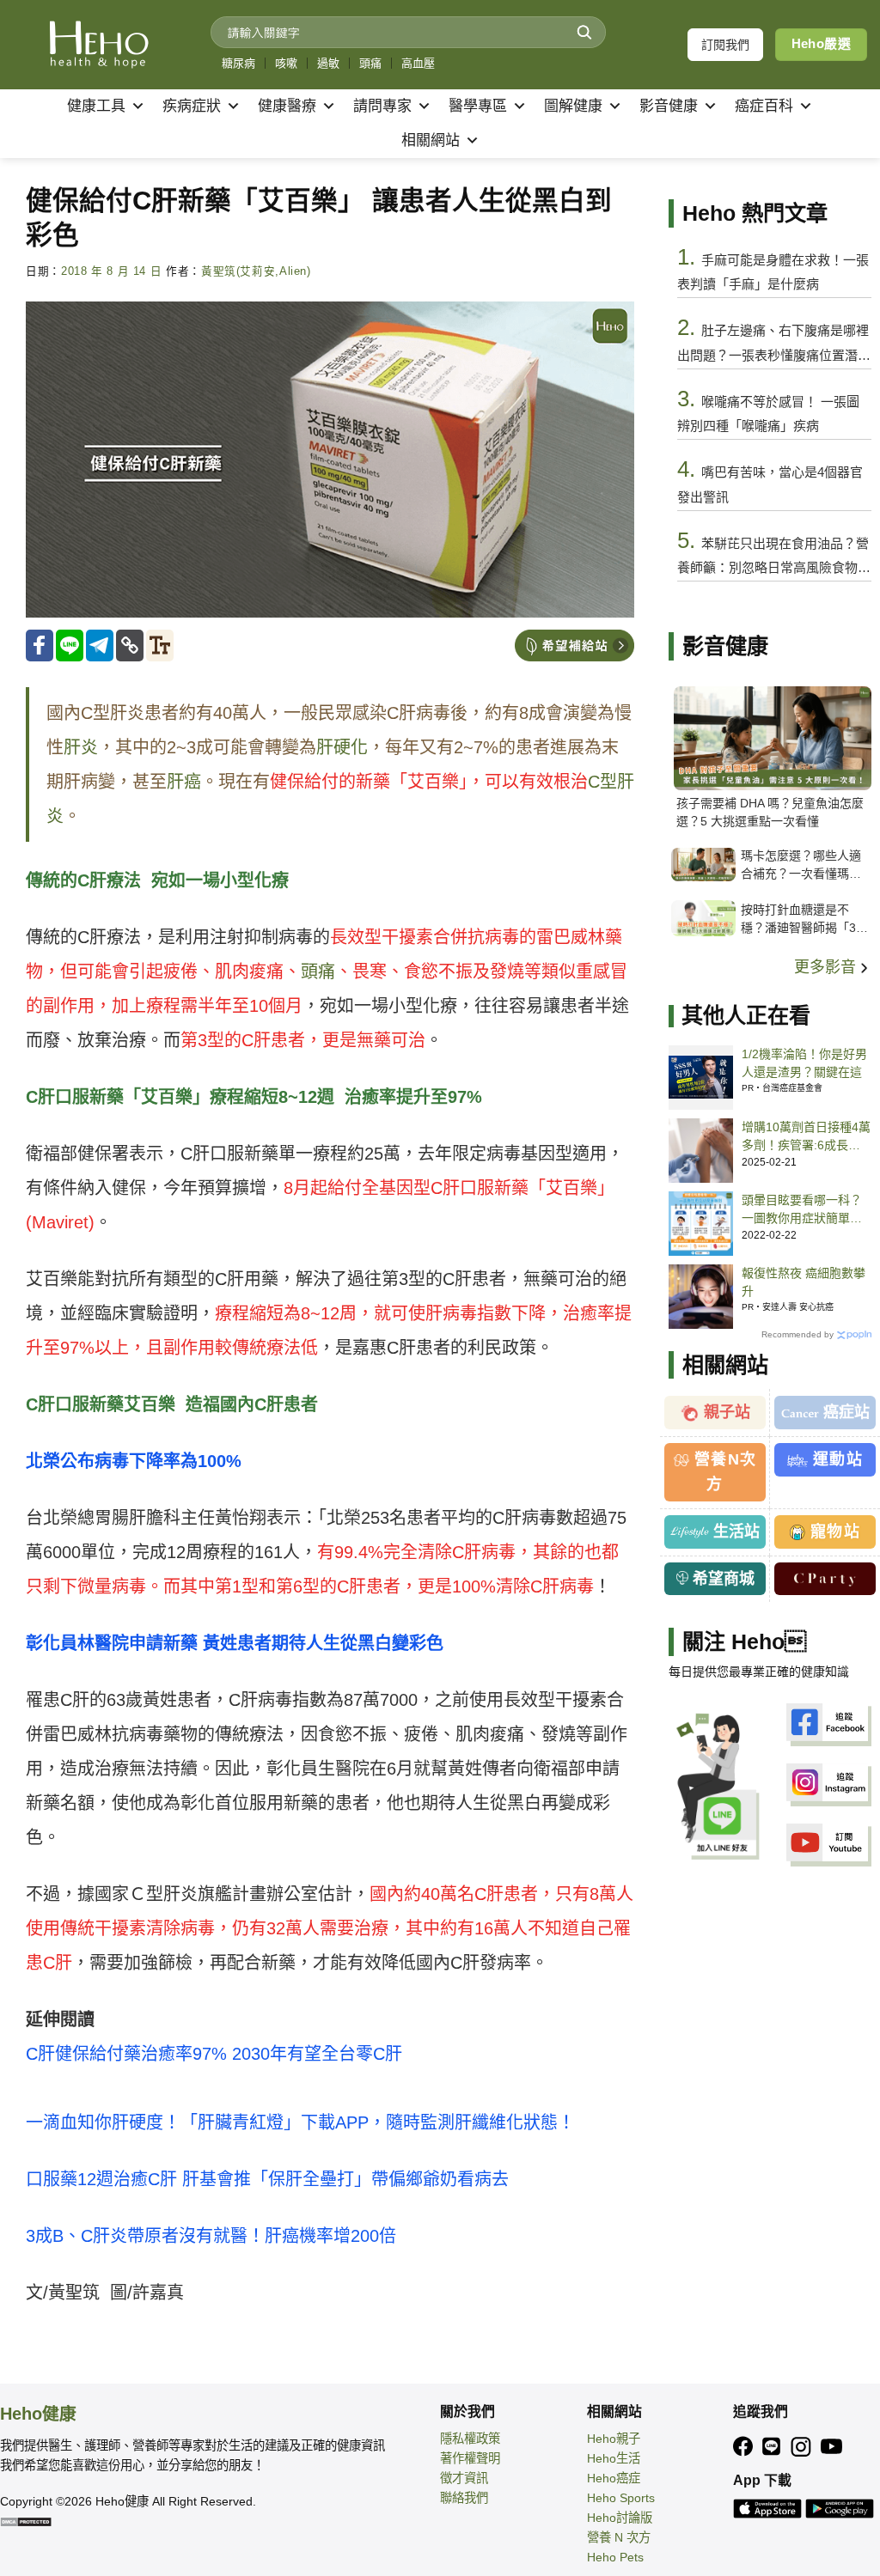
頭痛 (370, 63)
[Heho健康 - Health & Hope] (99, 45)
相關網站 (431, 140)
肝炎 (81, 747)
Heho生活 (614, 2458)
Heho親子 (614, 2439)
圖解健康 (573, 106)
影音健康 (669, 106)
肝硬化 (342, 747)
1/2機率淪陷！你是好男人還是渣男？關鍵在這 (804, 1063)
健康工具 (96, 106)
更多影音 (827, 967)
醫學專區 (478, 106)
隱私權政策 (470, 2439)
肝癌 (184, 782)
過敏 (328, 63)
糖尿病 (238, 63)
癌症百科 (764, 106)
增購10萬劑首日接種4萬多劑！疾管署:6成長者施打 (806, 1137)
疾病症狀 (192, 106)
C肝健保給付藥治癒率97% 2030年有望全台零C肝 (214, 2054)
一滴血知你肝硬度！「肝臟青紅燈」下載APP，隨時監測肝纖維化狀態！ (300, 2122)
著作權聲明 (470, 2458)
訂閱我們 (725, 45)
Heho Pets (615, 2557)
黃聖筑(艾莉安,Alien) (256, 271)
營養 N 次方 (619, 2537)
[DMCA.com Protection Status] (26, 2521)
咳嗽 (286, 63)
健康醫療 (287, 106)
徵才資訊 (464, 2478)
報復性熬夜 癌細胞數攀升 (804, 1282)
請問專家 (382, 106)
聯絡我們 (464, 2498)
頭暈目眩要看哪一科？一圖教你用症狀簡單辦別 (802, 1210)
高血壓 (418, 63)
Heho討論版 (620, 2518)
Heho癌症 (614, 2478)
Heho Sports (621, 2498)
